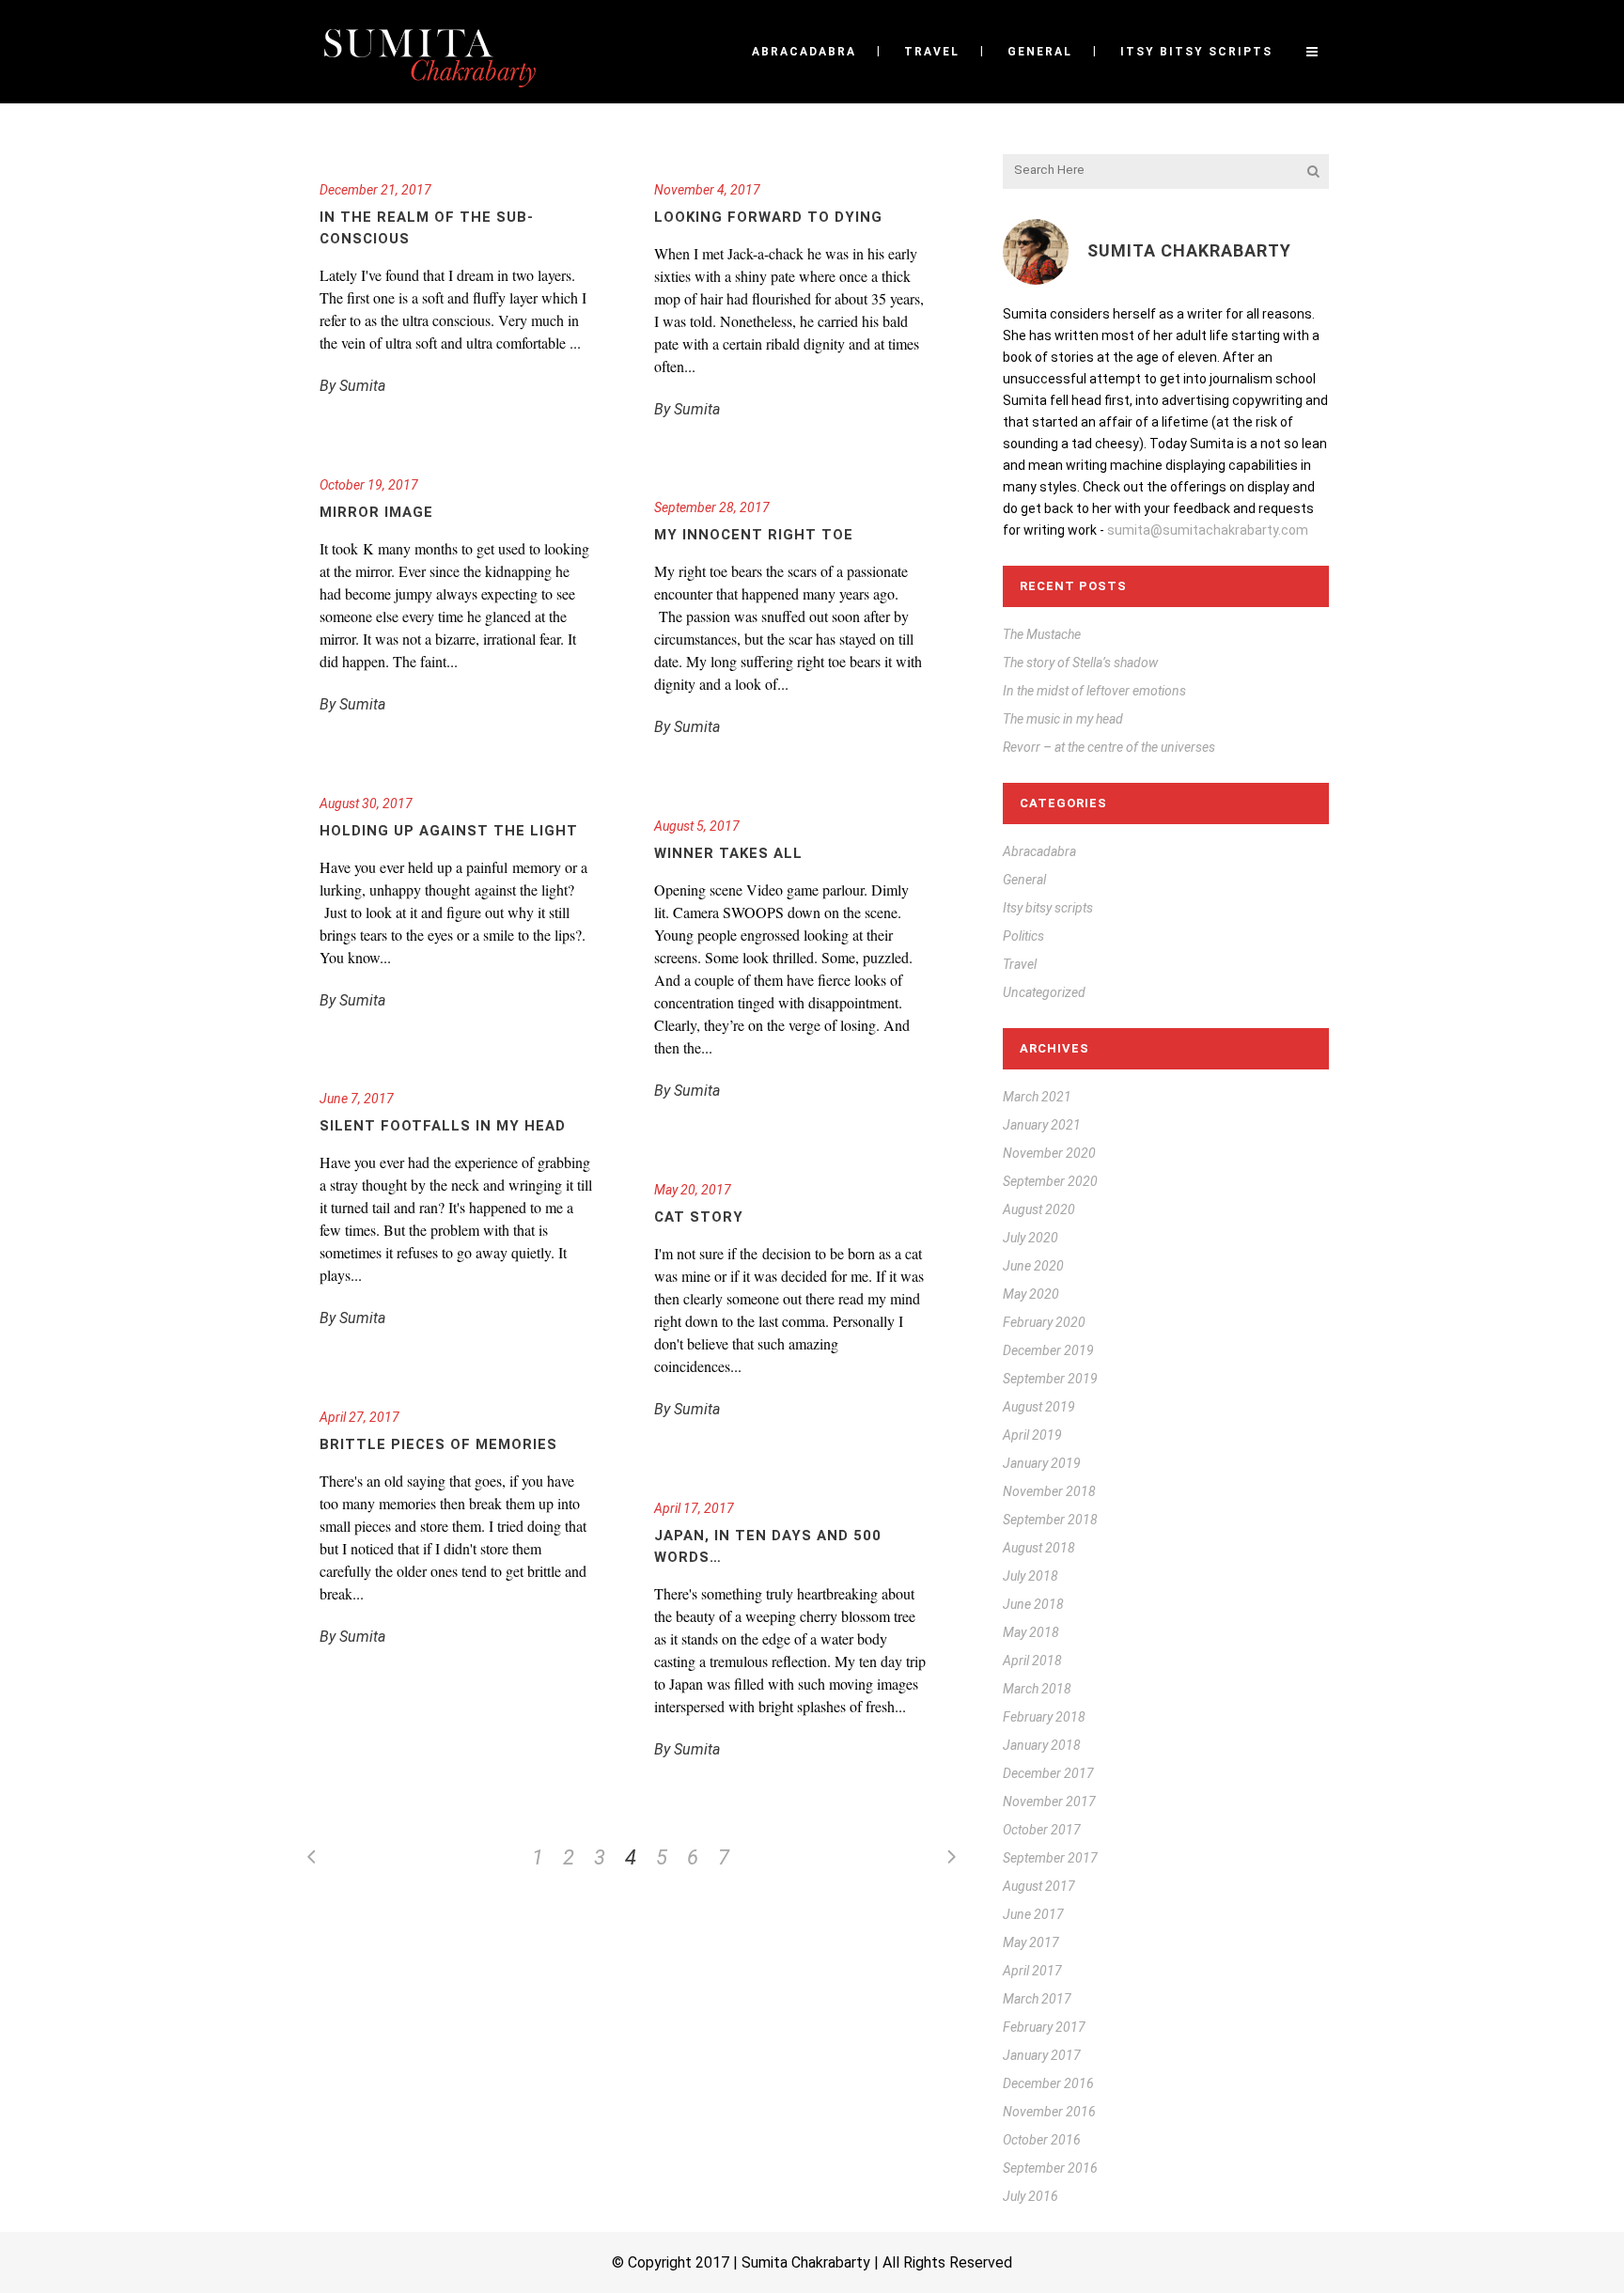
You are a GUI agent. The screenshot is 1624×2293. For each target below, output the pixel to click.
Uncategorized (1044, 992)
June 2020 (1033, 1266)
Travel (1020, 964)
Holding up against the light (449, 831)
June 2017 (1033, 1914)
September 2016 (1050, 2168)
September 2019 (1050, 1379)
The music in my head (1063, 719)
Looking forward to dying (768, 217)
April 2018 (1032, 1661)
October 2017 (1042, 1830)
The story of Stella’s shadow (1080, 663)
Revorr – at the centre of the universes (1109, 747)
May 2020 (1031, 1294)
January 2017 (1042, 2055)
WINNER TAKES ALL (728, 853)
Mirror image (376, 512)
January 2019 (1042, 1463)
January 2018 (1042, 1745)
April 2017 (1032, 1971)
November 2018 (1049, 1491)
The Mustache (1042, 634)
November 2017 (1049, 1802)
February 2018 (1044, 1717)
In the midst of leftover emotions (1094, 691)
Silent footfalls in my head (443, 1126)
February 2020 (1044, 1322)
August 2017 (1039, 1886)
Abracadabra (1039, 851)
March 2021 (1037, 1097)
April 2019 (1032, 1435)
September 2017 (1050, 1858)
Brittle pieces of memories (438, 1444)
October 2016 (1042, 2140)
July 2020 (1031, 1238)
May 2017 (1031, 1942)
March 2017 (1037, 1999)
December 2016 (1048, 2083)
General (1024, 880)
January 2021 (1042, 1125)
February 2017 (1044, 2027)
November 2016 (1049, 2112)
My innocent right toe (754, 535)
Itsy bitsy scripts (1048, 908)
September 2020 (1050, 1181)
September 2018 (1050, 1520)
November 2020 (1049, 1153)
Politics (1023, 936)
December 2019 (1048, 1350)
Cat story (699, 1217)
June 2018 (1033, 1604)
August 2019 (1039, 1407)
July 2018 (1031, 1576)
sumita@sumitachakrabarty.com (1208, 530)
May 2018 (1031, 1632)
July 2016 (1031, 2196)
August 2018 (1039, 1548)
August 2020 (1039, 1209)
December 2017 (1048, 1773)
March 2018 (1037, 1689)
